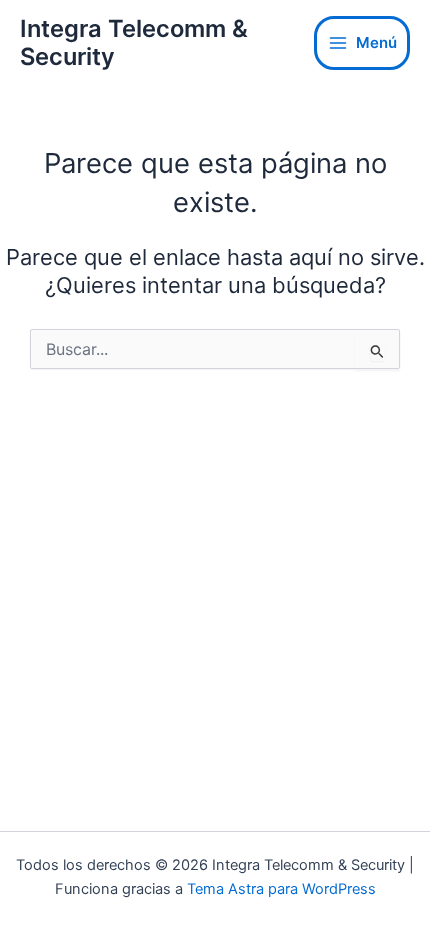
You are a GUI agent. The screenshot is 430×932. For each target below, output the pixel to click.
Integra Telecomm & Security (134, 42)
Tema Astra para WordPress (281, 889)
